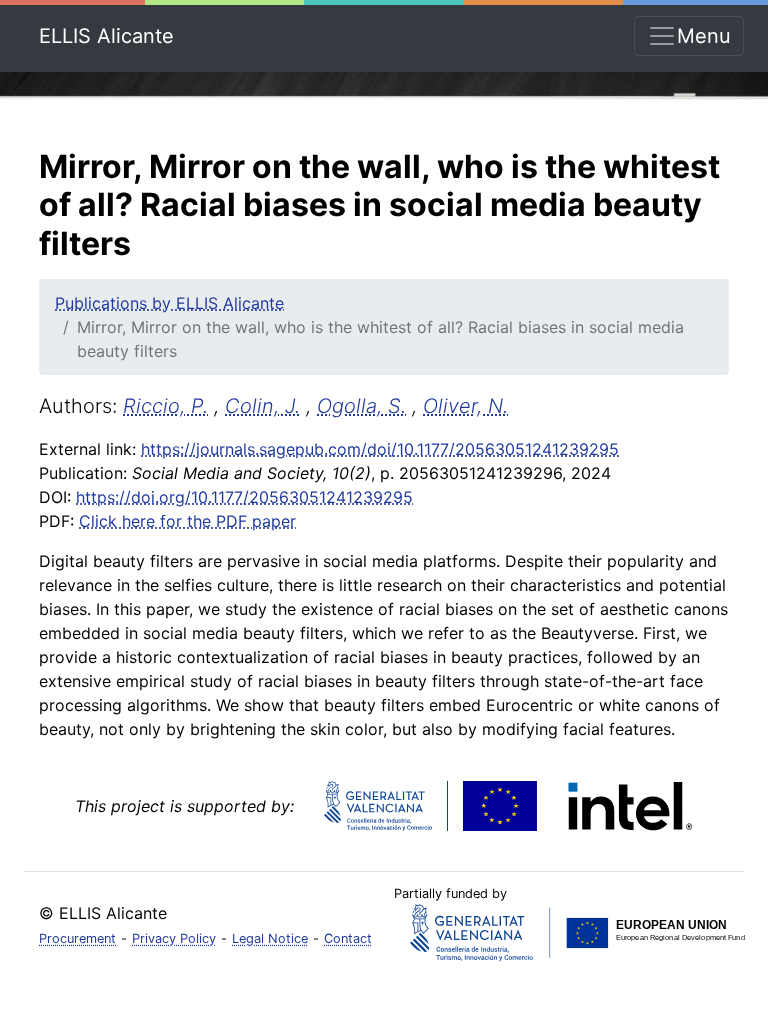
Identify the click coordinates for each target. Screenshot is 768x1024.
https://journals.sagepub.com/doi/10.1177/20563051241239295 (380, 449)
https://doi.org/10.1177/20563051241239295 (244, 497)
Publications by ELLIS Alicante (169, 303)
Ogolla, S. (361, 406)
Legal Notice (270, 938)
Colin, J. (262, 406)
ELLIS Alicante (106, 36)
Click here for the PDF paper (187, 521)
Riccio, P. (165, 406)
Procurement (77, 938)
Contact (348, 938)
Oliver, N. (465, 406)
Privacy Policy (174, 938)
